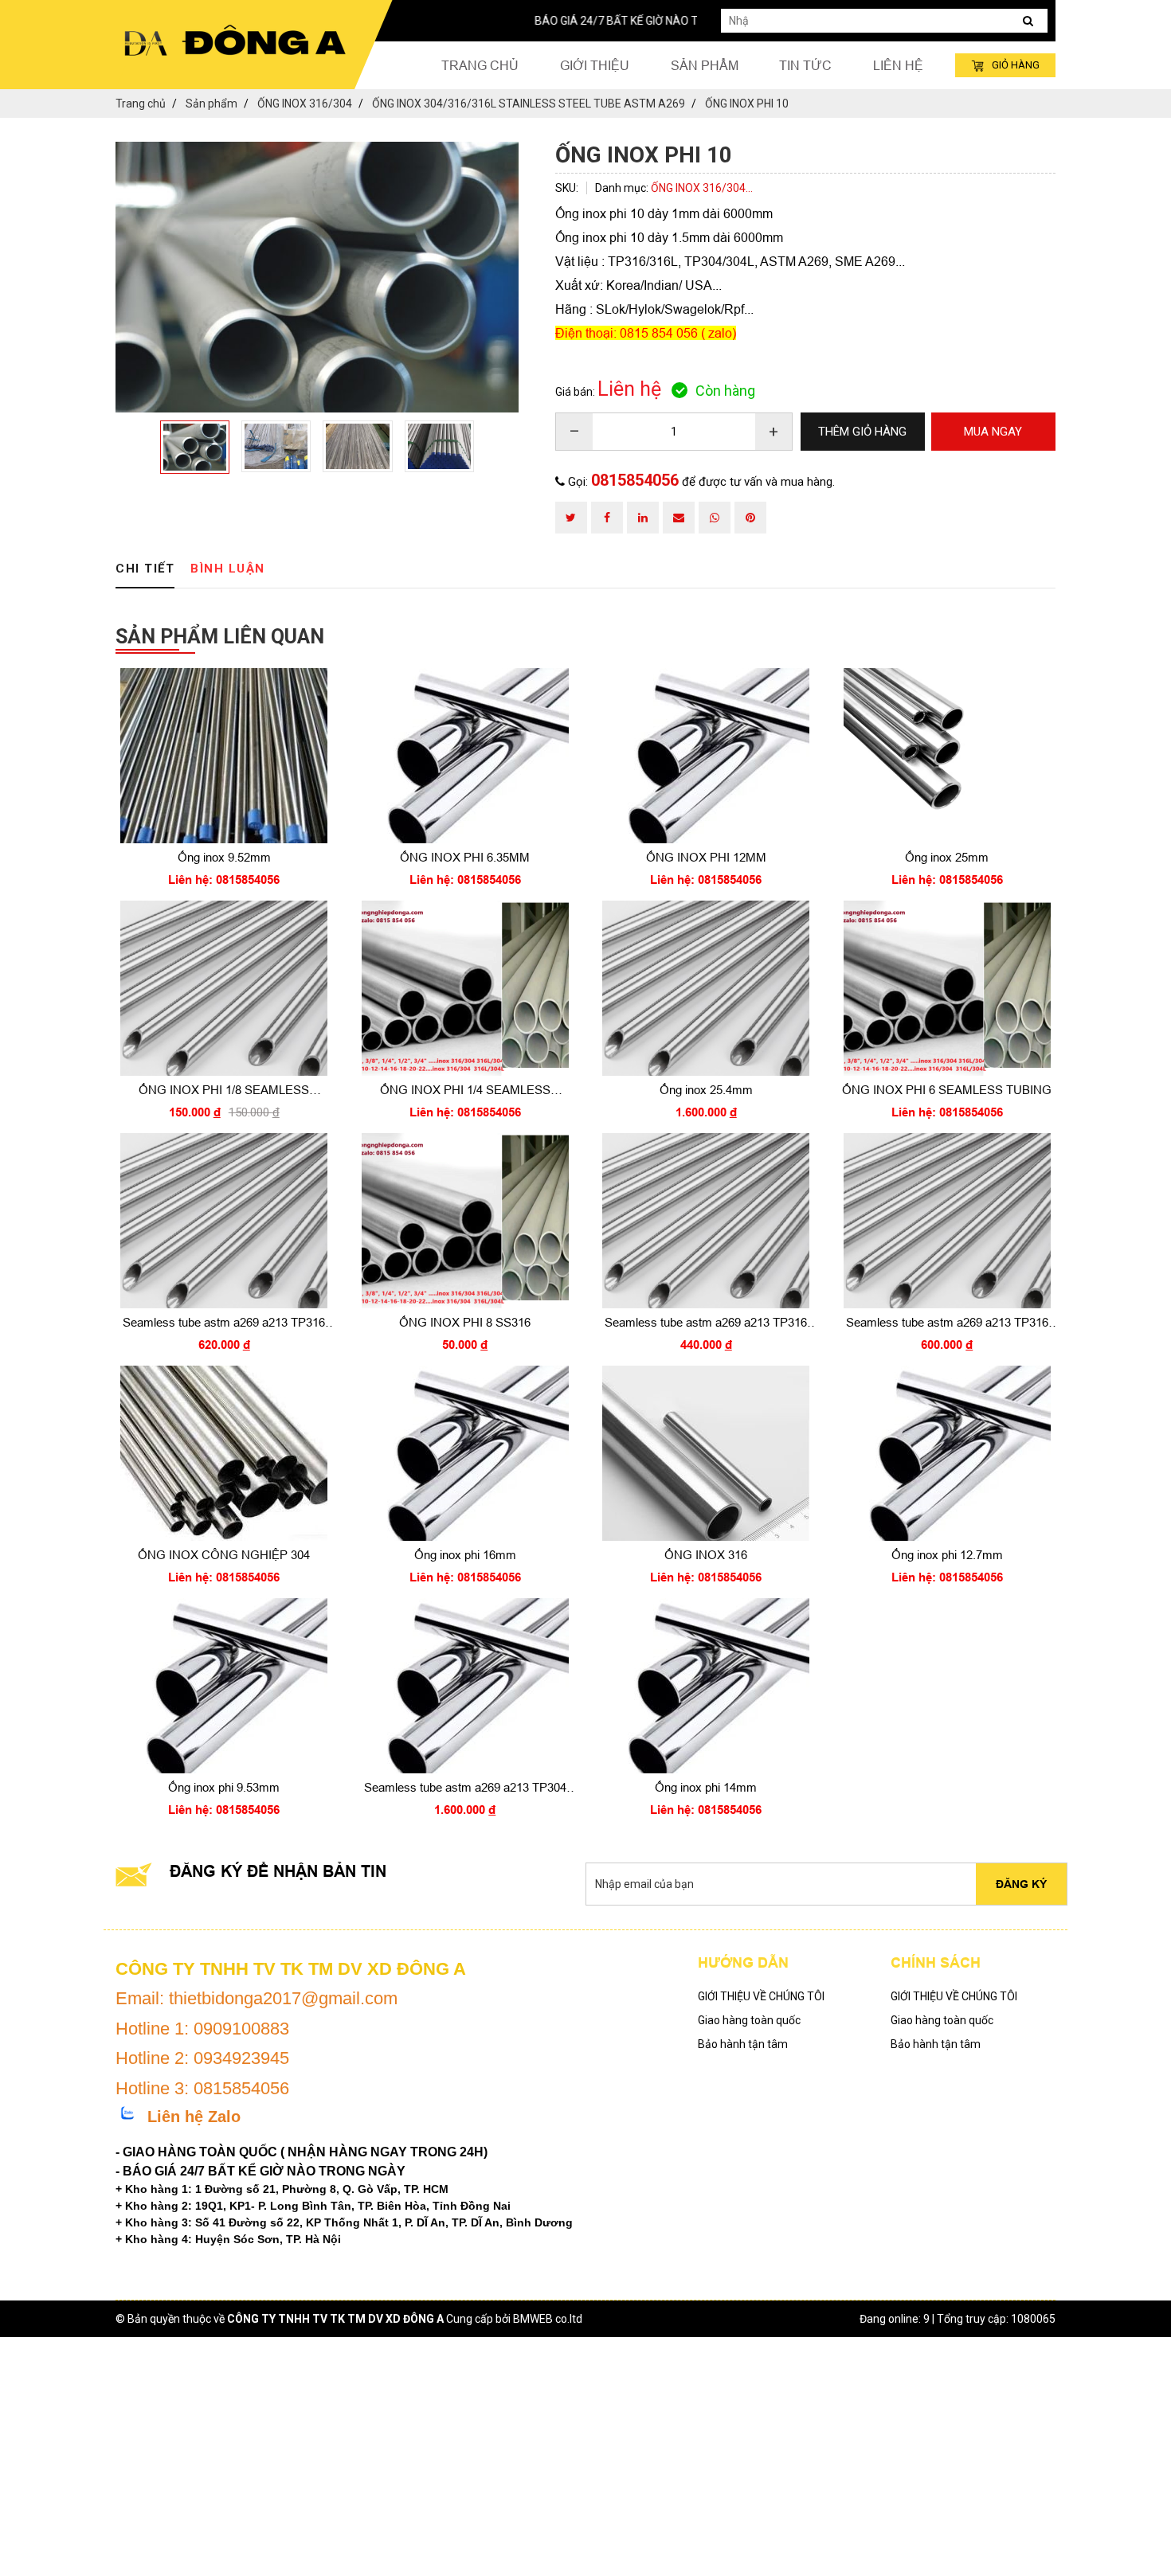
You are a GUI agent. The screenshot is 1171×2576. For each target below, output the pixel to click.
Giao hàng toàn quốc (749, 2020)
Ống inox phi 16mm (465, 1555)
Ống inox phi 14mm (706, 1787)
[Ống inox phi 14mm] (706, 1686)
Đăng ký (1021, 1884)
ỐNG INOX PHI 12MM (706, 857)
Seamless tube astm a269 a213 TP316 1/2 (224, 1323)
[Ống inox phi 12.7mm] (948, 1453)
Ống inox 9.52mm (224, 857)
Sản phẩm (705, 65)
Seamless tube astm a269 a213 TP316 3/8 (706, 1323)
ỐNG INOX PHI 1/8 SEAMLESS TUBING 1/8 (224, 1091)
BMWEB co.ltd (548, 2319)
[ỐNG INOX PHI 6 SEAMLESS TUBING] (948, 988)
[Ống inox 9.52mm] (224, 756)
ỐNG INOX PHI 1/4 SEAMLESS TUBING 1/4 (465, 1091)
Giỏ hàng (1016, 65)
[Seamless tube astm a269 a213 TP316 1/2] (224, 1221)
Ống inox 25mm (947, 857)
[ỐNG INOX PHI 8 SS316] (466, 1221)
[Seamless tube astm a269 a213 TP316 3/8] (706, 1221)
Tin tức (805, 65)
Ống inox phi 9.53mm (224, 1787)
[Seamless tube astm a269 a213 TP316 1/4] (948, 1221)
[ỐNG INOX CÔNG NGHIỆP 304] (224, 1453)
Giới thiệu (595, 65)
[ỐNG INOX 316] (706, 1453)
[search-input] (884, 21)
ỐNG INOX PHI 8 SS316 (465, 1322)
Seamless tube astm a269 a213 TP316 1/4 (947, 1323)
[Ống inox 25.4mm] (706, 988)
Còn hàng (725, 391)
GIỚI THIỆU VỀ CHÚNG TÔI (761, 1996)
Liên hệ (898, 65)
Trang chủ (480, 65)
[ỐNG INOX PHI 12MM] (706, 756)
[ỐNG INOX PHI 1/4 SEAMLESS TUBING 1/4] (466, 988)
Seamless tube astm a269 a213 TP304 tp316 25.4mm (465, 1788)
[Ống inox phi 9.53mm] (224, 1686)
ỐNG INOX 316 (706, 1555)
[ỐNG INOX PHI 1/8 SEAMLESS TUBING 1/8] (224, 988)
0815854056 (635, 480)
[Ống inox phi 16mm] (466, 1453)
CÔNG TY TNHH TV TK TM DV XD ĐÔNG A (335, 2319)
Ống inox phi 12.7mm (947, 1555)
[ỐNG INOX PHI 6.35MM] (466, 756)
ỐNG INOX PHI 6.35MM (465, 857)
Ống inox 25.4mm (706, 1090)
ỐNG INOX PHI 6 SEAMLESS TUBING (947, 1090)
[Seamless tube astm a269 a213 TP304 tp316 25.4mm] (466, 1686)
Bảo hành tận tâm (743, 2044)
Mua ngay (224, 876)
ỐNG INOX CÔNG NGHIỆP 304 (224, 1555)
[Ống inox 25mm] (948, 756)
